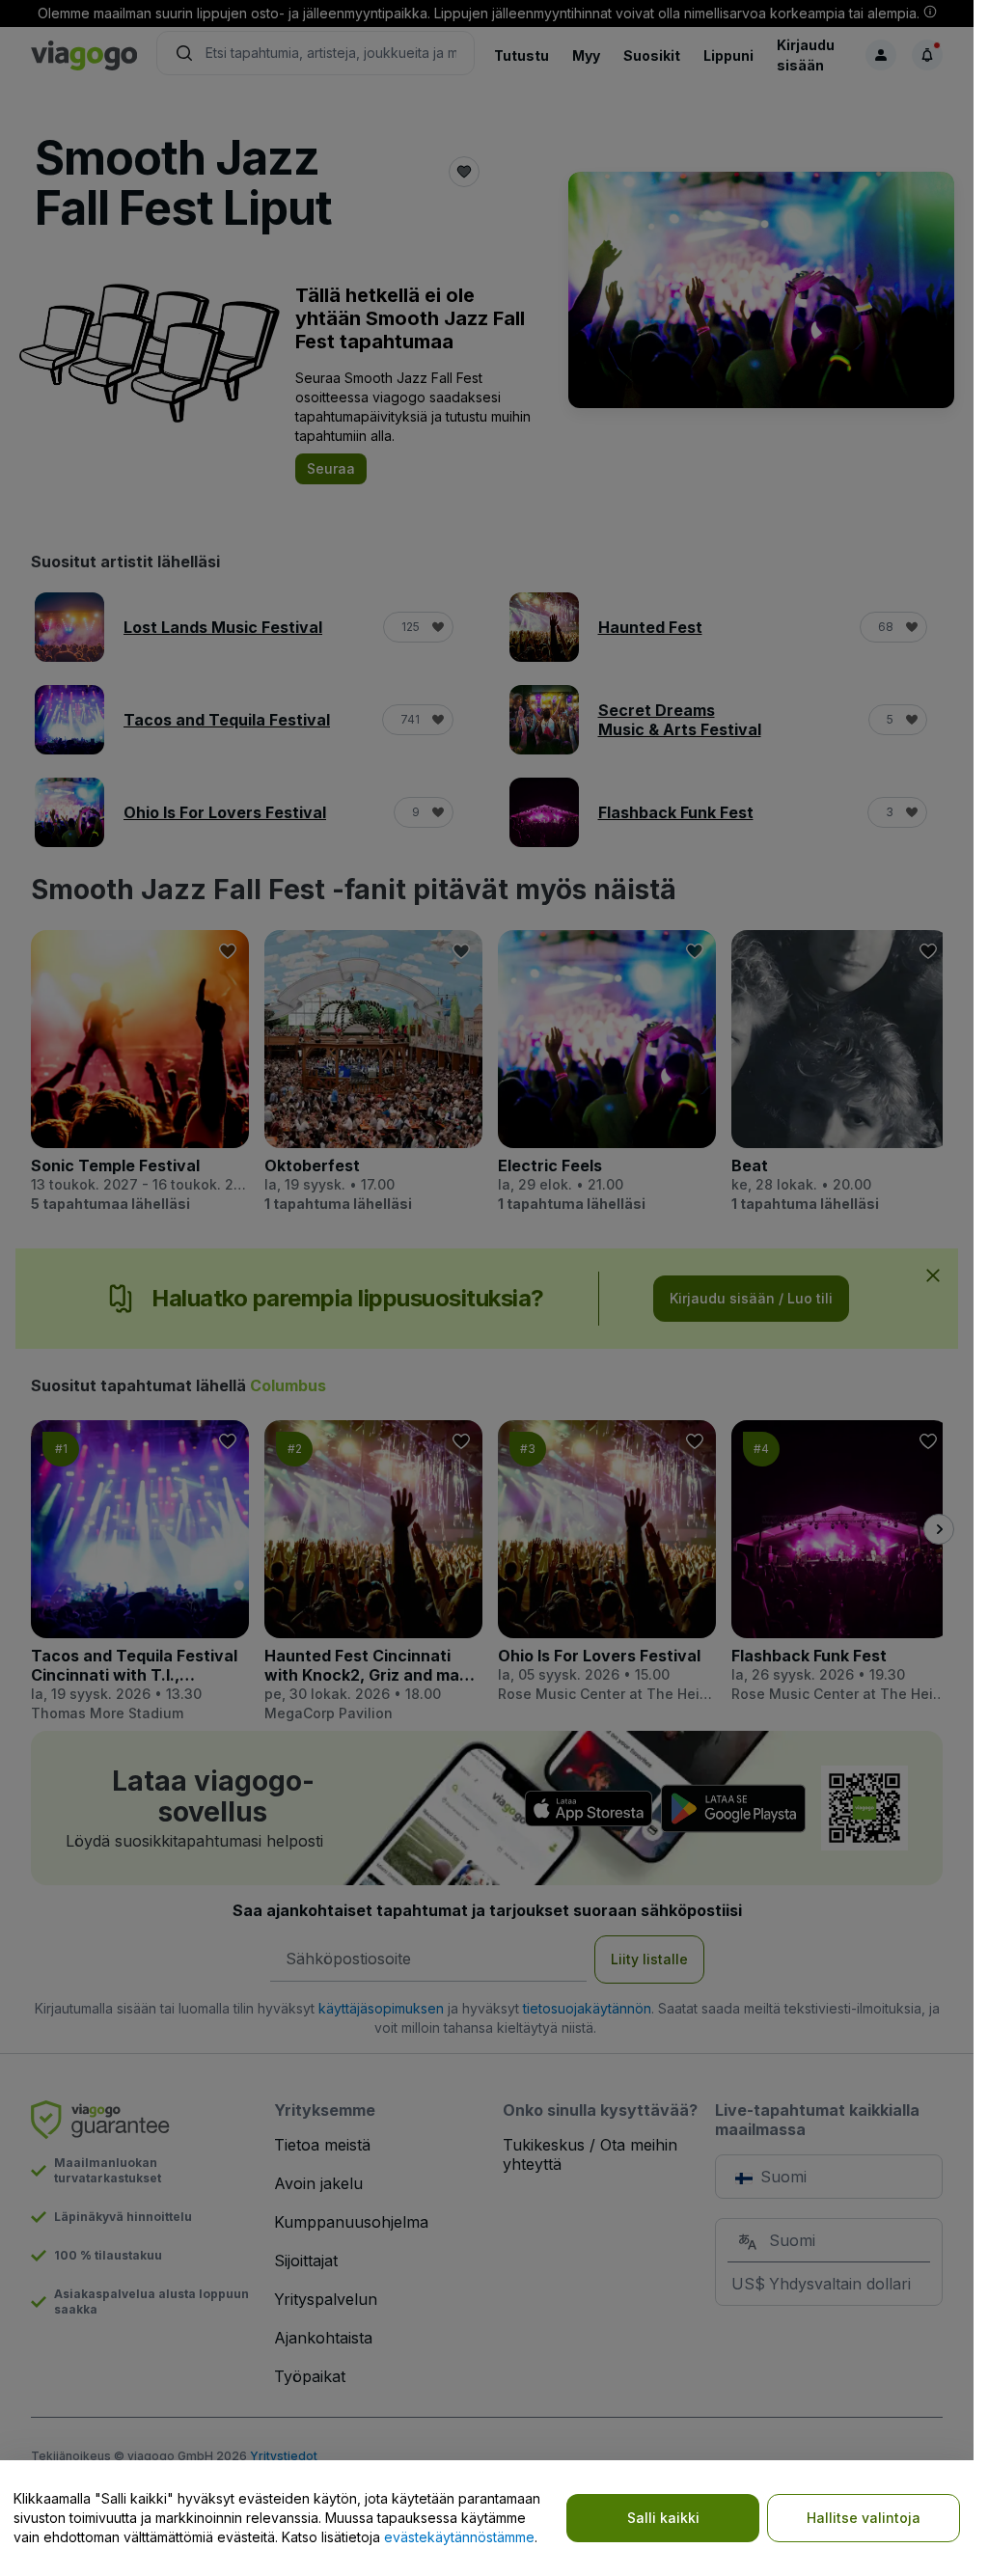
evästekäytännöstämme (459, 2537)
